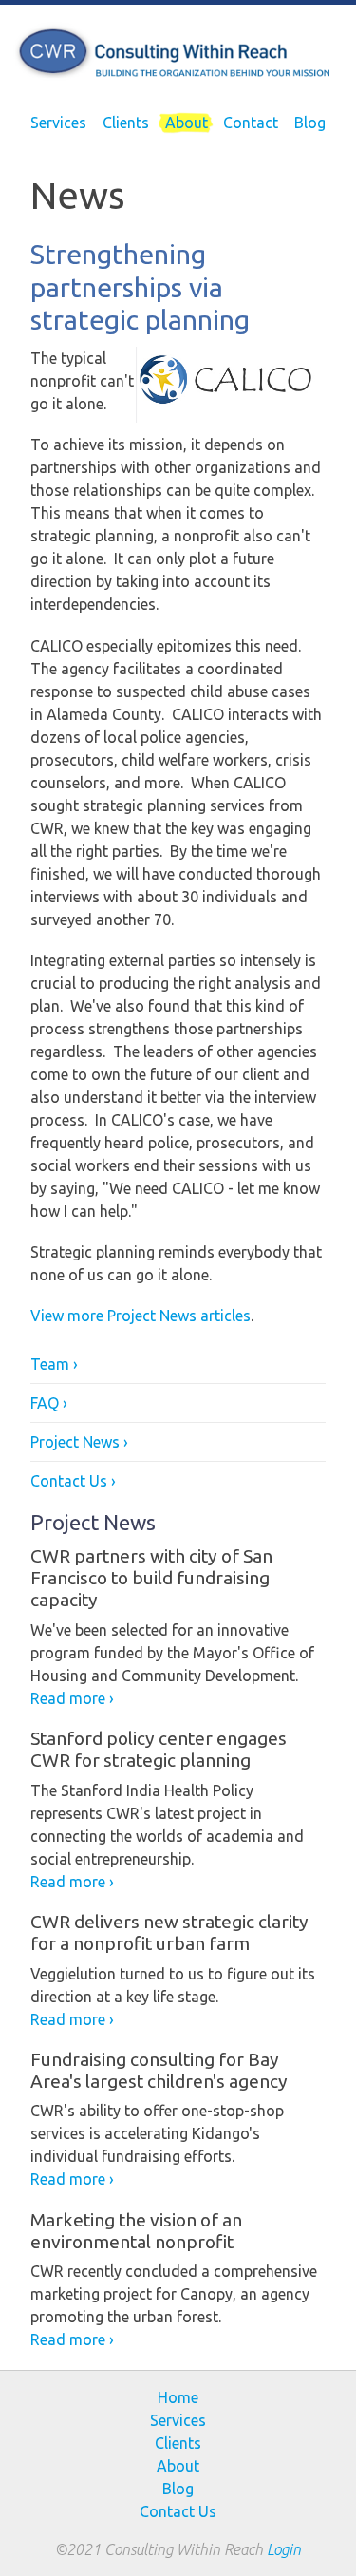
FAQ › (49, 1403)
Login (284, 2549)
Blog (310, 123)
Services (58, 123)
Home (178, 2397)
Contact (251, 123)
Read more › (72, 1698)
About (187, 123)
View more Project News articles (141, 1316)
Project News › (79, 1442)
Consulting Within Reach (178, 52)
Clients (126, 123)
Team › (54, 1364)
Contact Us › (73, 1481)
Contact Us (178, 2511)
